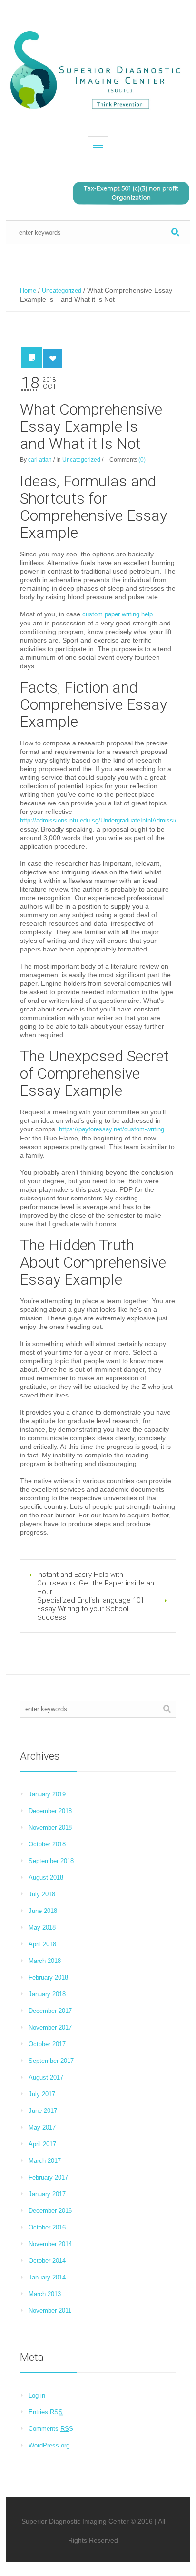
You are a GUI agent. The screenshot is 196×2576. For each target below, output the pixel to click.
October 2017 (47, 2044)
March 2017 (45, 2161)
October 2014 (47, 2261)
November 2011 (50, 2311)
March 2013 (45, 2294)
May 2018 (42, 1927)
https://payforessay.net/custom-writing (112, 1129)
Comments (51, 2429)
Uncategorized (62, 291)
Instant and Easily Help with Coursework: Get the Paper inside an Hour (96, 1583)
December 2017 (50, 2011)
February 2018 (48, 1977)
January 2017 (47, 2194)
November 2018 (50, 1828)
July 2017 (42, 2094)
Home (28, 291)
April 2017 (42, 2144)
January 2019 (47, 1794)
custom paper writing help (118, 614)
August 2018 (46, 1878)
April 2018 (42, 1944)
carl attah (40, 460)
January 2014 (47, 2277)
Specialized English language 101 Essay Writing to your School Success (91, 1609)
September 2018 (51, 1861)
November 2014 (50, 2244)
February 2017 (48, 2177)
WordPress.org (49, 2445)
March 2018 (45, 1961)
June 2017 (43, 2111)
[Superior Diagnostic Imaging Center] (98, 71)
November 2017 (50, 2027)
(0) (142, 460)
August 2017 (46, 2077)
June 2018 (43, 1911)
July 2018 (42, 1894)
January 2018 (47, 1994)
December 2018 (50, 1811)
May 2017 (42, 2127)
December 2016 (50, 2211)
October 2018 (47, 1844)
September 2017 (51, 2061)
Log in (37, 2395)
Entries (46, 2412)
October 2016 (47, 2227)
